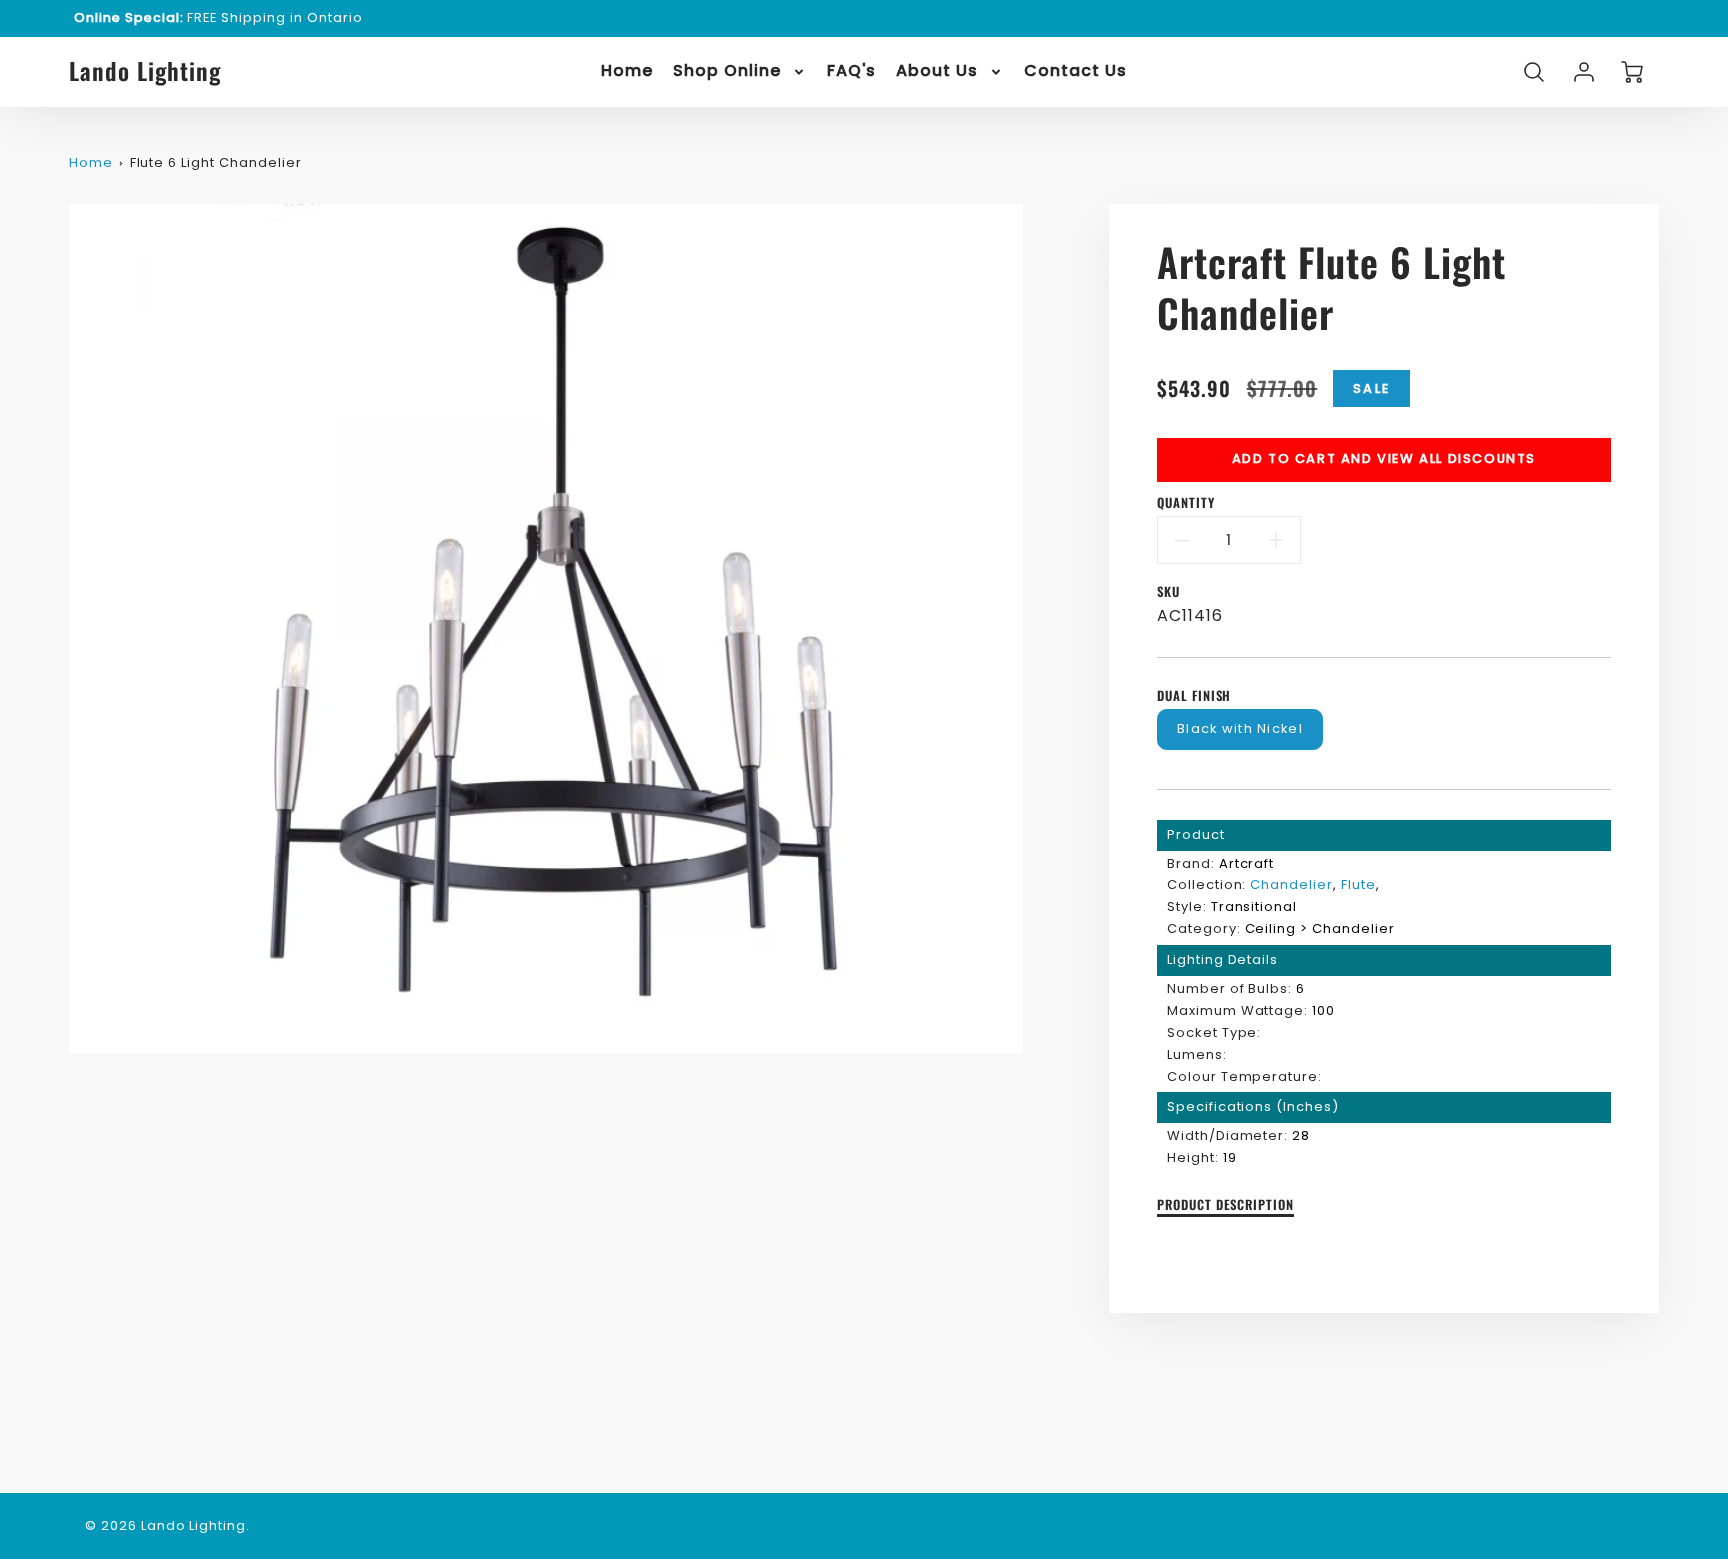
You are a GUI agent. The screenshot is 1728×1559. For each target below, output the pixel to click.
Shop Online (727, 71)
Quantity (1186, 503)
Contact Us (1075, 71)
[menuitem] (627, 71)
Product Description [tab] (1225, 1205)
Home (627, 71)
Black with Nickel (1240, 728)
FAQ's (852, 71)
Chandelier (1291, 884)
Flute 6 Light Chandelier (216, 162)
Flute (1358, 884)
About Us (937, 71)
